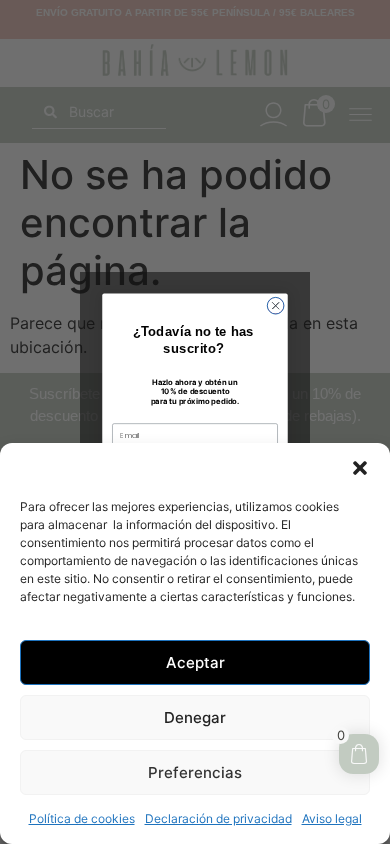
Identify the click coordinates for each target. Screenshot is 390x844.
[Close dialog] (275, 305)
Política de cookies (82, 818)
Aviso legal (332, 818)
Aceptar (195, 662)
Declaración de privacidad (218, 818)
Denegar (195, 717)
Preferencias (195, 772)
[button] (360, 468)
